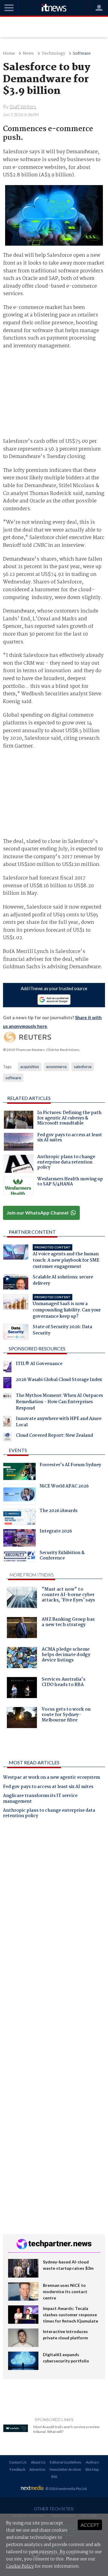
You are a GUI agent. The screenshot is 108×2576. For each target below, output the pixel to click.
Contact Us (18, 2462)
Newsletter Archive (65, 2469)
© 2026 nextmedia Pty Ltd (66, 2489)
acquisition (30, 1067)
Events (18, 1450)
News (28, 54)
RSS (54, 2477)
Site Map (92, 2469)
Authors (92, 2462)
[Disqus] (54, 1907)
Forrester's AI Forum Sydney (70, 1466)
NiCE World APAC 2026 (64, 1487)
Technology (53, 54)
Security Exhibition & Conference (62, 1556)
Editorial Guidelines (66, 2462)
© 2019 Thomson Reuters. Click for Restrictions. (42, 1050)
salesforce (83, 1067)
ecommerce (56, 1067)
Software (82, 54)
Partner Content (32, 1232)
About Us (38, 2462)
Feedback (17, 2469)
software (13, 1078)
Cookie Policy (20, 2566)
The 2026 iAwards (58, 1511)
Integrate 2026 (56, 1532)
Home (9, 54)
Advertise (37, 2469)
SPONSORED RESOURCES (37, 1348)
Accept (90, 2525)
